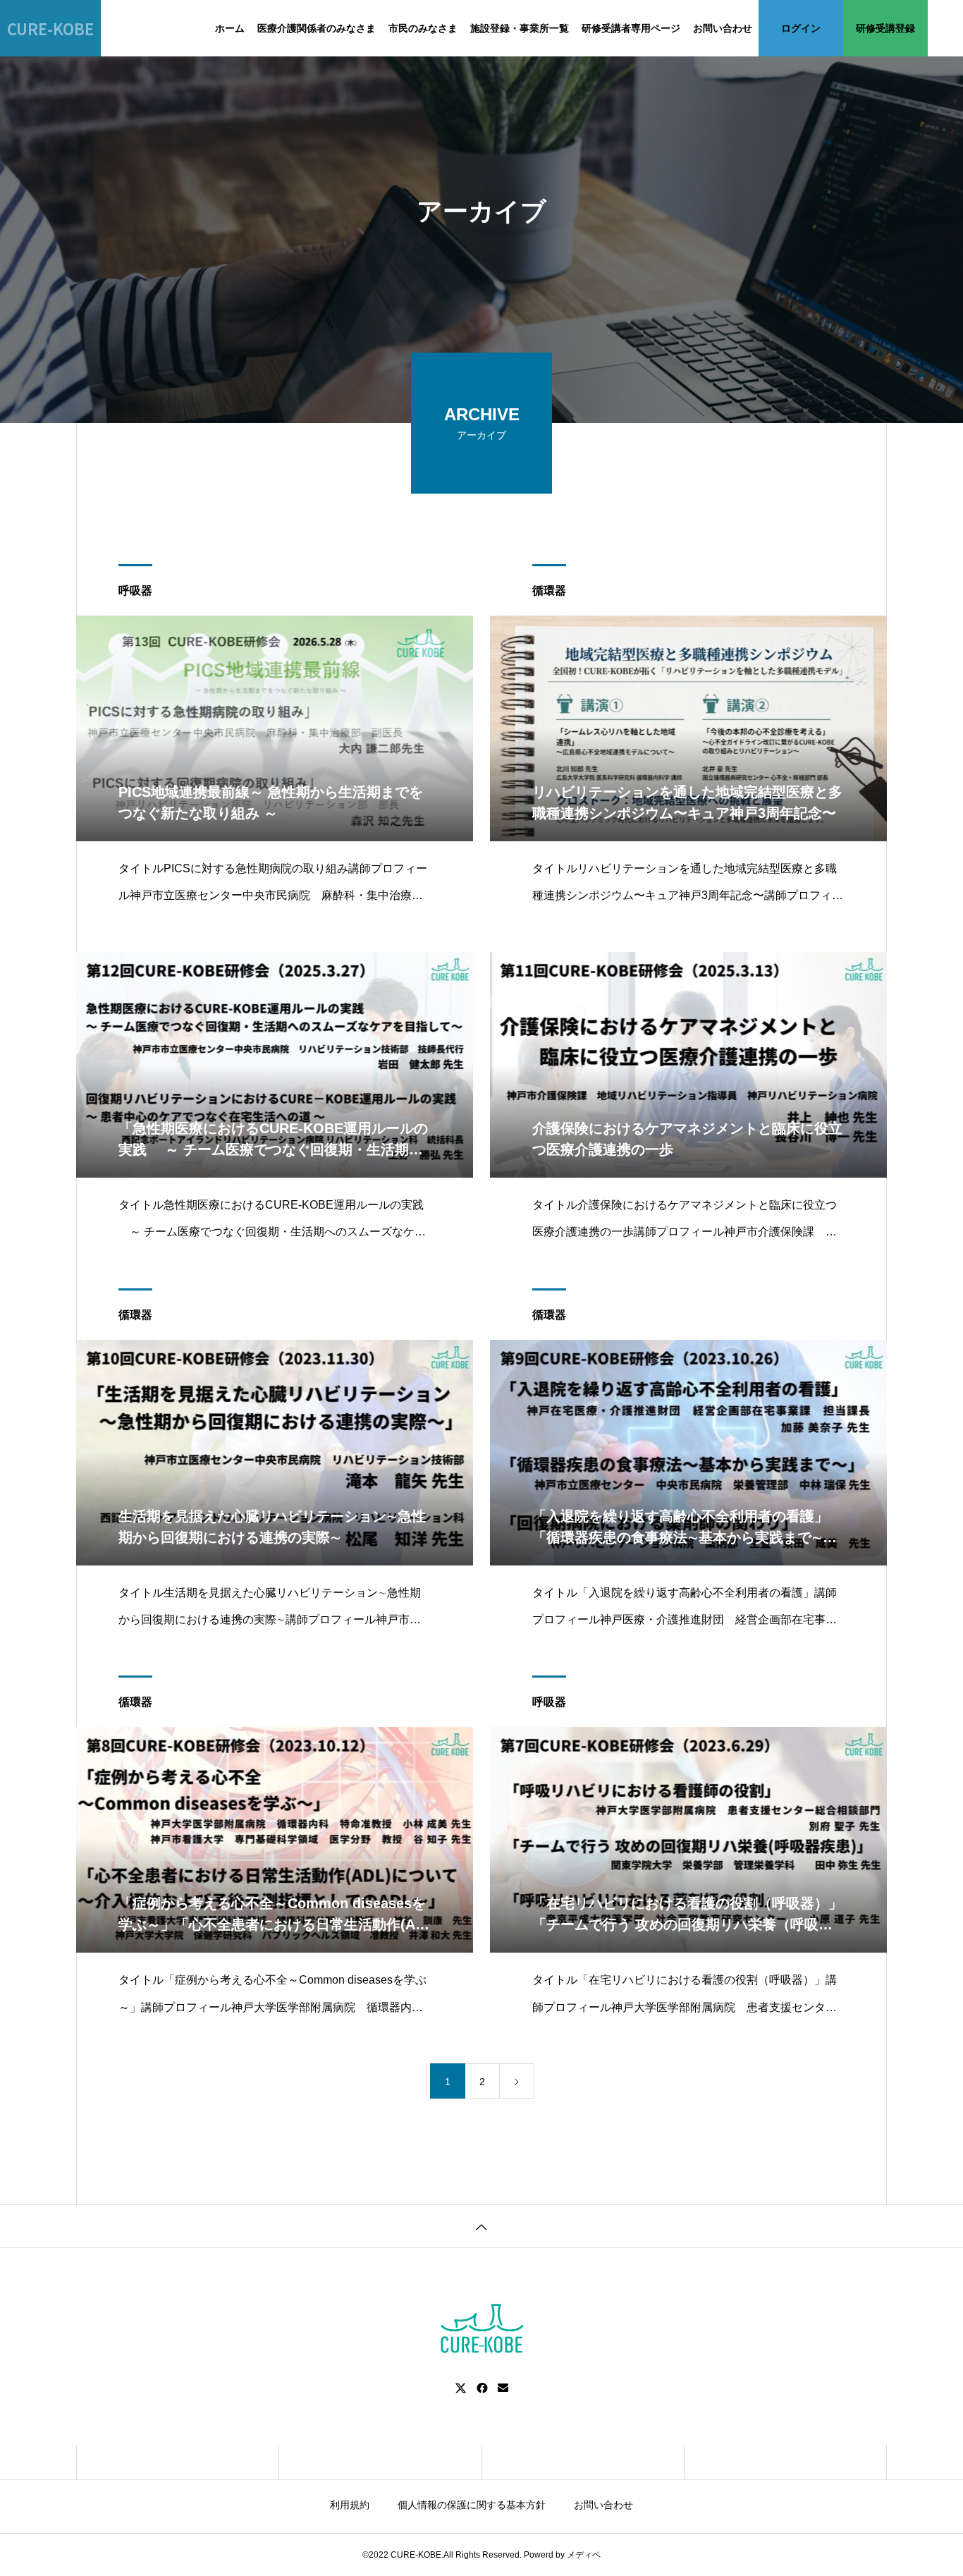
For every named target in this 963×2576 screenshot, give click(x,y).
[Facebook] (482, 2388)
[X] (461, 2388)
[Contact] (503, 2388)
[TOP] (481, 2226)
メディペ (584, 2555)
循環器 (549, 591)
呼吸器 (135, 591)
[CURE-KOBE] (481, 2329)
